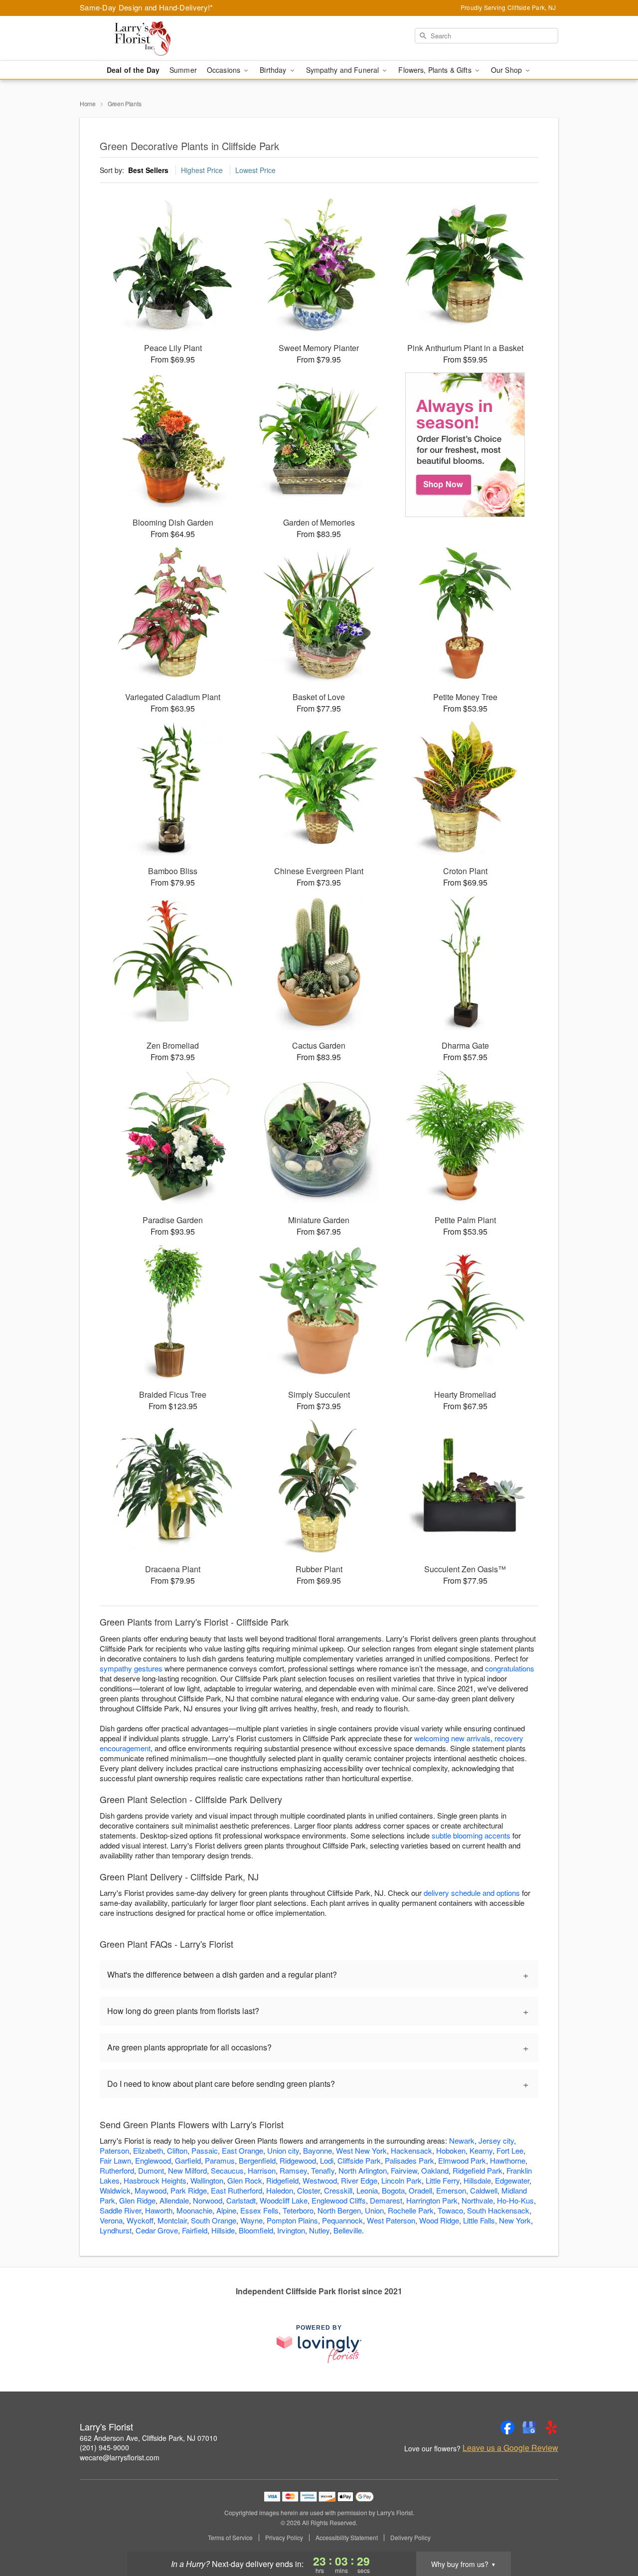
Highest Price (202, 170)
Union (374, 2210)
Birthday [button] (274, 70)
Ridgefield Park (478, 2170)
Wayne (251, 2220)
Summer (183, 70)
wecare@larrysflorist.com (120, 2457)
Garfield (188, 2160)
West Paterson (391, 2220)
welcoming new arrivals (452, 1738)
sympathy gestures (131, 1668)
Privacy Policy (284, 2538)
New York (515, 2220)
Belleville (348, 2230)
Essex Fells (259, 2210)
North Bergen (339, 2210)
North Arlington (363, 2170)
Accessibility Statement (347, 2538)
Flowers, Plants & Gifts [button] (436, 70)
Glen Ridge (137, 2200)
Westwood (320, 2180)
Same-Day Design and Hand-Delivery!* (147, 7)
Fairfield (195, 2230)
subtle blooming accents (471, 1835)
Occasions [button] (225, 70)
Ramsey (293, 2170)
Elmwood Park (462, 2160)
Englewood (153, 2160)
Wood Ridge (439, 2220)
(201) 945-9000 (104, 2447)
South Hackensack (498, 2210)
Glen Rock (245, 2180)
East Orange (242, 2150)
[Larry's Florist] (152, 38)
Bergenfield (257, 2160)
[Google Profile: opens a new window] (529, 2427)
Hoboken (451, 2150)
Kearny (481, 2150)
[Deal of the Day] (465, 445)
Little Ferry (443, 2180)
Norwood (208, 2200)
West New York (361, 2150)
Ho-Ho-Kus (515, 2200)
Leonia (367, 2190)
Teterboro (298, 2210)
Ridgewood (298, 2160)
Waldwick (115, 2190)
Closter (309, 2190)
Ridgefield (282, 2180)
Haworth (159, 2210)
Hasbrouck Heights (155, 2180)
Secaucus (227, 2170)
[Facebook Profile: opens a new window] (507, 2427)
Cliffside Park (359, 2160)
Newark (462, 2140)
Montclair (172, 2220)
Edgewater (512, 2180)
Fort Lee (510, 2150)
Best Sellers (148, 170)
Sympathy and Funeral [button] (344, 70)
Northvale (477, 2200)
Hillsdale (477, 2180)
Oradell (420, 2190)
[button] (612, 2534)
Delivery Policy (410, 2538)
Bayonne (318, 2150)
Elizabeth (148, 2150)
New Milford (187, 2170)
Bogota (393, 2190)
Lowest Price (255, 170)
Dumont (151, 2170)
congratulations (510, 1668)
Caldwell (484, 2190)
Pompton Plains (292, 2220)
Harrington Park (432, 2200)
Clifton (177, 2150)
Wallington (207, 2180)
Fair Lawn (115, 2160)
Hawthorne (508, 2160)
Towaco (450, 2210)
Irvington (291, 2230)
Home (88, 103)
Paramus (220, 2160)
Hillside (223, 2230)
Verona (111, 2220)
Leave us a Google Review (510, 2448)
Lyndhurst (116, 2230)
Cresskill (338, 2190)
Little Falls (479, 2220)
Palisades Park (409, 2160)
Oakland (435, 2170)
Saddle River (120, 2210)
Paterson (114, 2150)
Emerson (451, 2190)
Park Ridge (189, 2190)
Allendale (174, 2200)
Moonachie (194, 2210)
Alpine (226, 2210)
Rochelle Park (411, 2210)
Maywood (151, 2190)
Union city (283, 2150)
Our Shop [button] (507, 70)
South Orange (214, 2220)
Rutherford (117, 2170)
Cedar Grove (157, 2230)
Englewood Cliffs (339, 2200)
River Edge (359, 2180)
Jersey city (496, 2140)
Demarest (386, 2200)
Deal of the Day (133, 70)
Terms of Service (230, 2538)
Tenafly (323, 2170)
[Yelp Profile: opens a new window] (551, 2427)
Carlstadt (241, 2200)
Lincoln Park (401, 2180)
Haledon (280, 2190)
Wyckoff (140, 2220)
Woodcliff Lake (284, 2200)
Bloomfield (256, 2230)
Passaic (205, 2150)
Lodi (327, 2160)
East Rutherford (237, 2190)
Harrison (262, 2170)
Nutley (319, 2230)
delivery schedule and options (472, 1893)
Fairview (404, 2170)
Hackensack (411, 2150)
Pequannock (342, 2220)
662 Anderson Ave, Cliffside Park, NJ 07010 (149, 2438)
